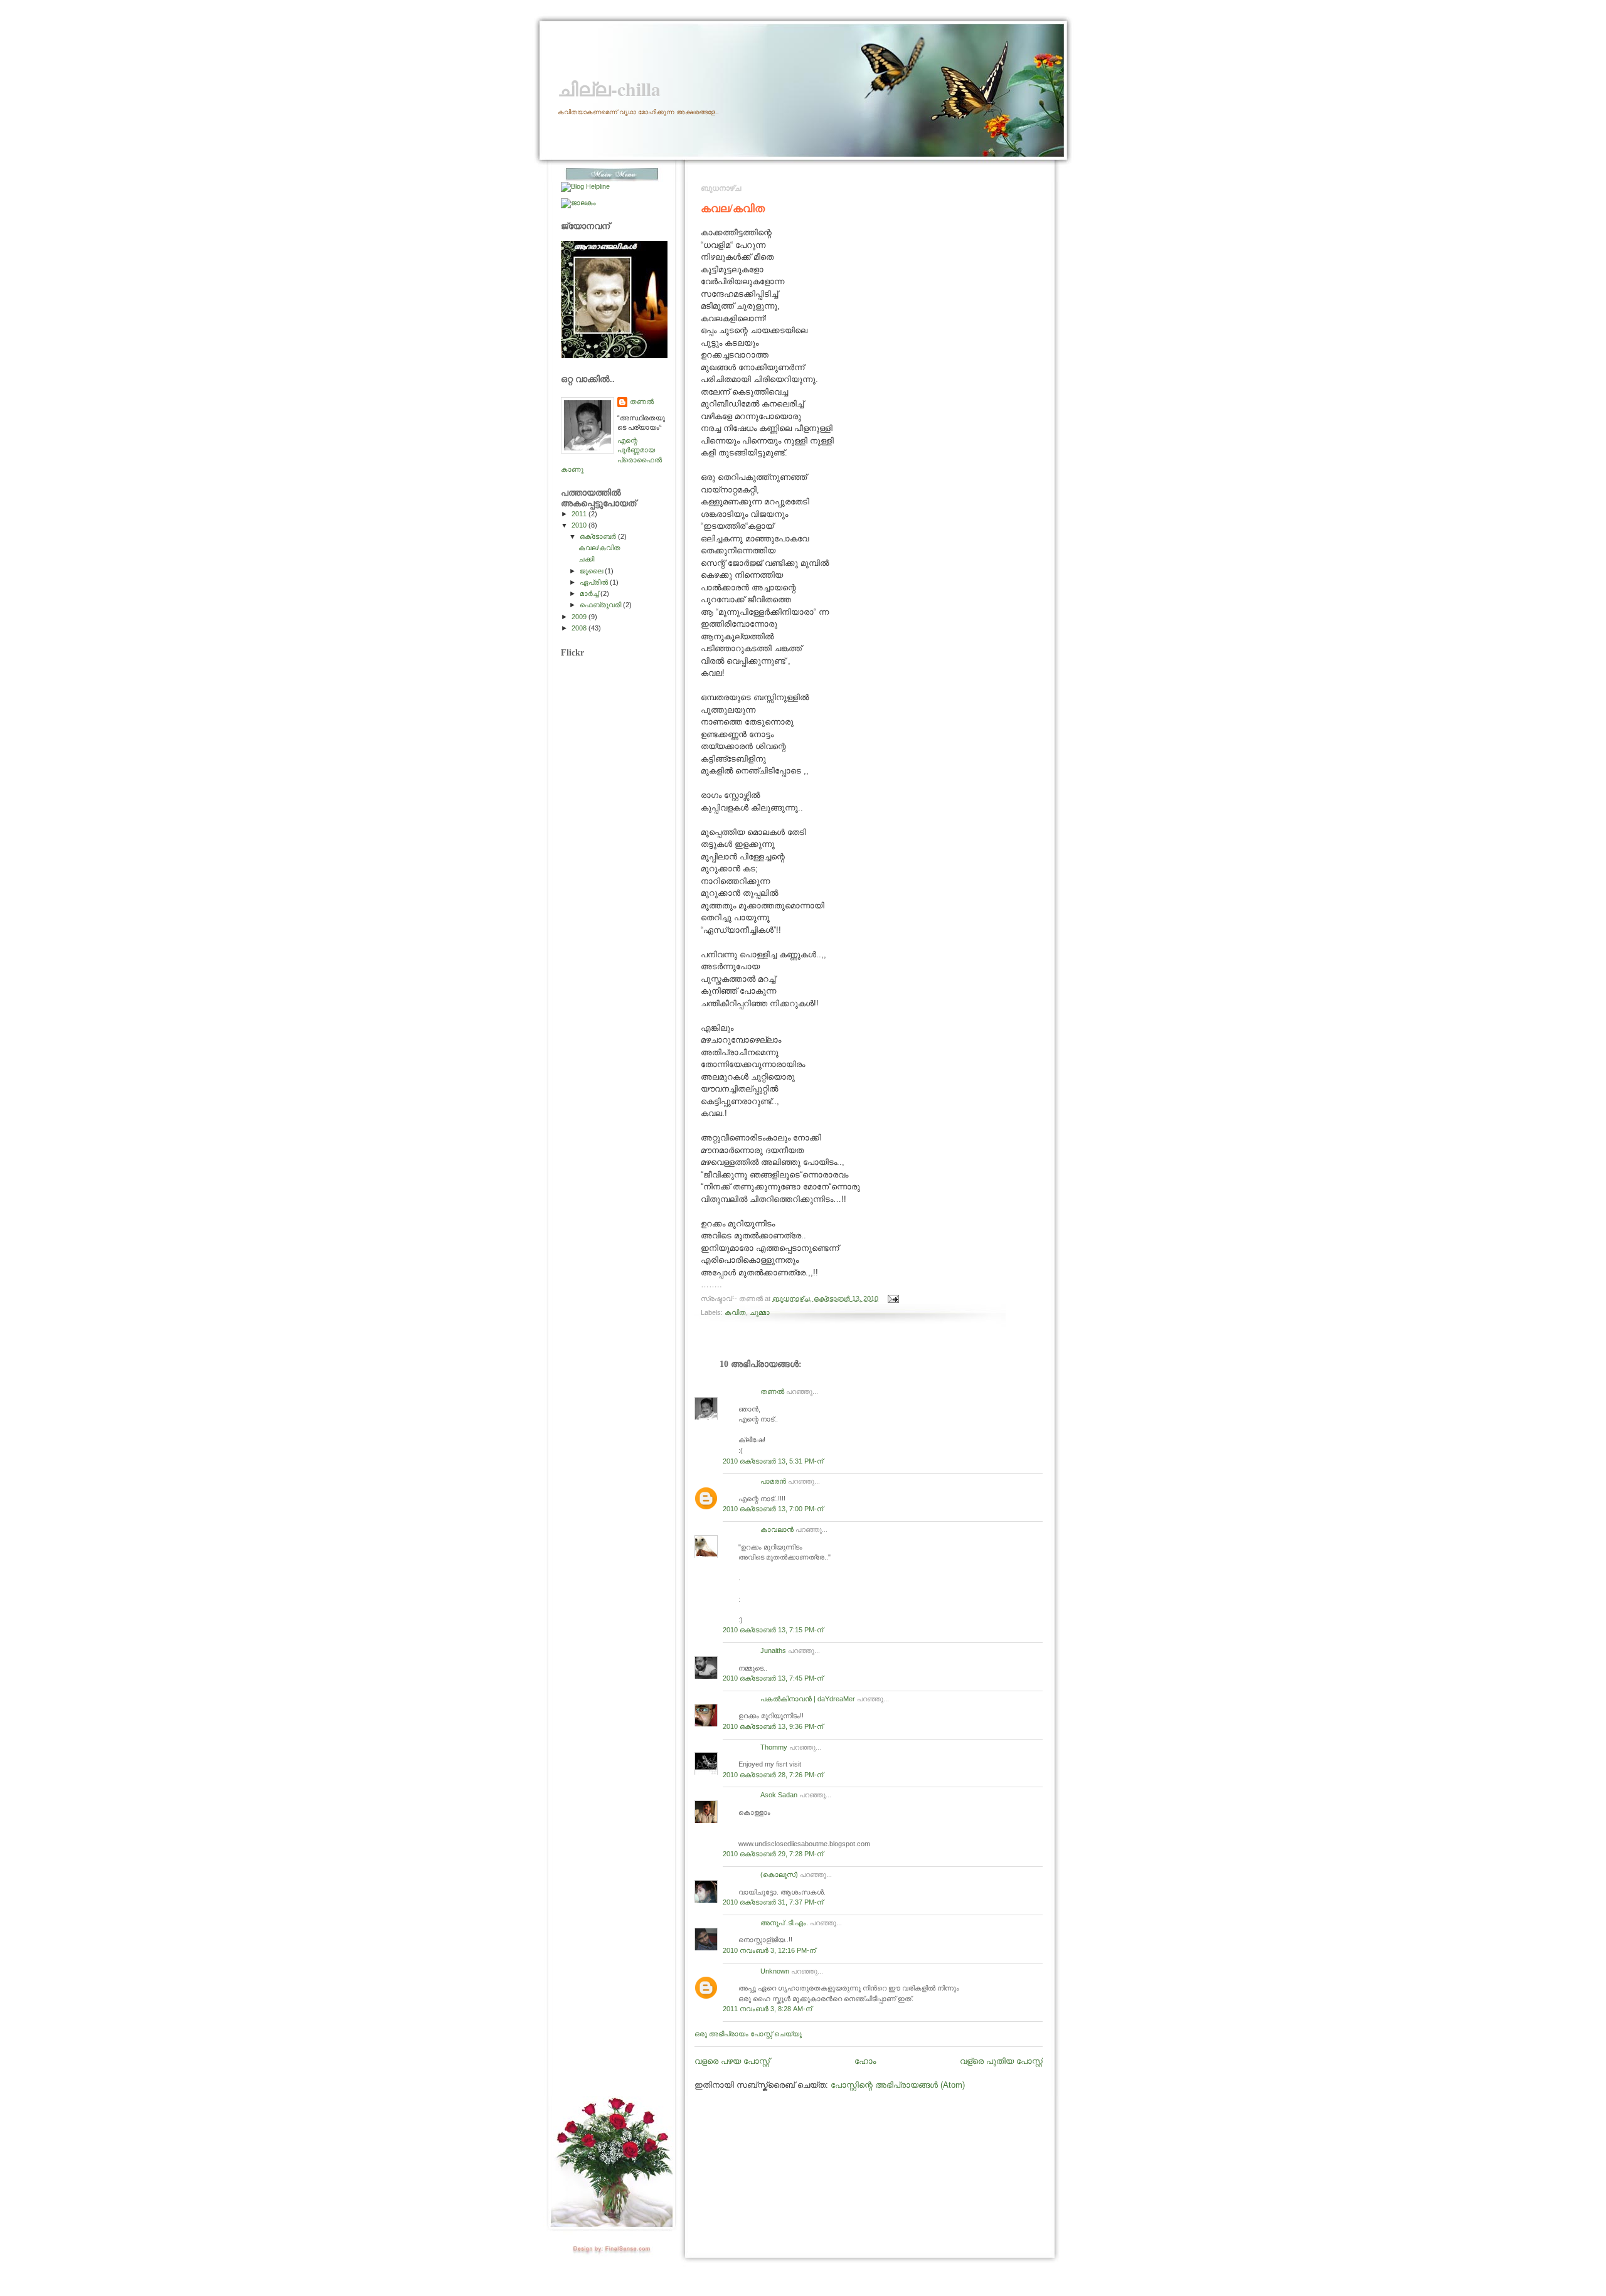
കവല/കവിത (733, 208)
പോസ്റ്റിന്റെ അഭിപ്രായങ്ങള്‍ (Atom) (898, 2085)
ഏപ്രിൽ (595, 582)
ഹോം (865, 2061)
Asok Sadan (779, 1795)
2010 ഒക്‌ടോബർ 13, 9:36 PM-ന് (773, 1726)
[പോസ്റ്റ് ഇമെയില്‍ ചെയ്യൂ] (891, 1298)
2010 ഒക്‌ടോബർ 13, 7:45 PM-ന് (773, 1678)
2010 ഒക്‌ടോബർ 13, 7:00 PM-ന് (773, 1509)
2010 (580, 525)
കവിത (735, 1312)
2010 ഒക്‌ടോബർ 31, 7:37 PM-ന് (773, 1902)
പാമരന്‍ (773, 1481)
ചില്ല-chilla (609, 89)
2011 (580, 514)
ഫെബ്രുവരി (601, 605)
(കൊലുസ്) (779, 1874)
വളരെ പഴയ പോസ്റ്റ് (732, 2061)
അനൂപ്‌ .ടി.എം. (784, 1923)
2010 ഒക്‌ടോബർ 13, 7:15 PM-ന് (773, 1630)
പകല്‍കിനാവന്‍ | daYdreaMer (808, 1699)
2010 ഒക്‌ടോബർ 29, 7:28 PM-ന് (773, 1854)
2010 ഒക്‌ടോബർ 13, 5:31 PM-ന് (773, 1461)
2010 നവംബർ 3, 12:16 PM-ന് (769, 1950)
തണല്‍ (772, 1391)
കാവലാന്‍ (777, 1529)
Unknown (775, 1971)
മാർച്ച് (590, 593)
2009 (580, 617)
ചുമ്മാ (760, 1312)
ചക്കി (586, 559)
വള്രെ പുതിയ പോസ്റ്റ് (1001, 2061)
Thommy (774, 1747)
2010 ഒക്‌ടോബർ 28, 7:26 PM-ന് (773, 1775)
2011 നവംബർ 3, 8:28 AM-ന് (767, 2009)
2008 (580, 628)
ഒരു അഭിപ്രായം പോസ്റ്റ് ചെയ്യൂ (748, 2034)
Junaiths (773, 1650)
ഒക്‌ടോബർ (599, 536)
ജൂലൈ (592, 571)
